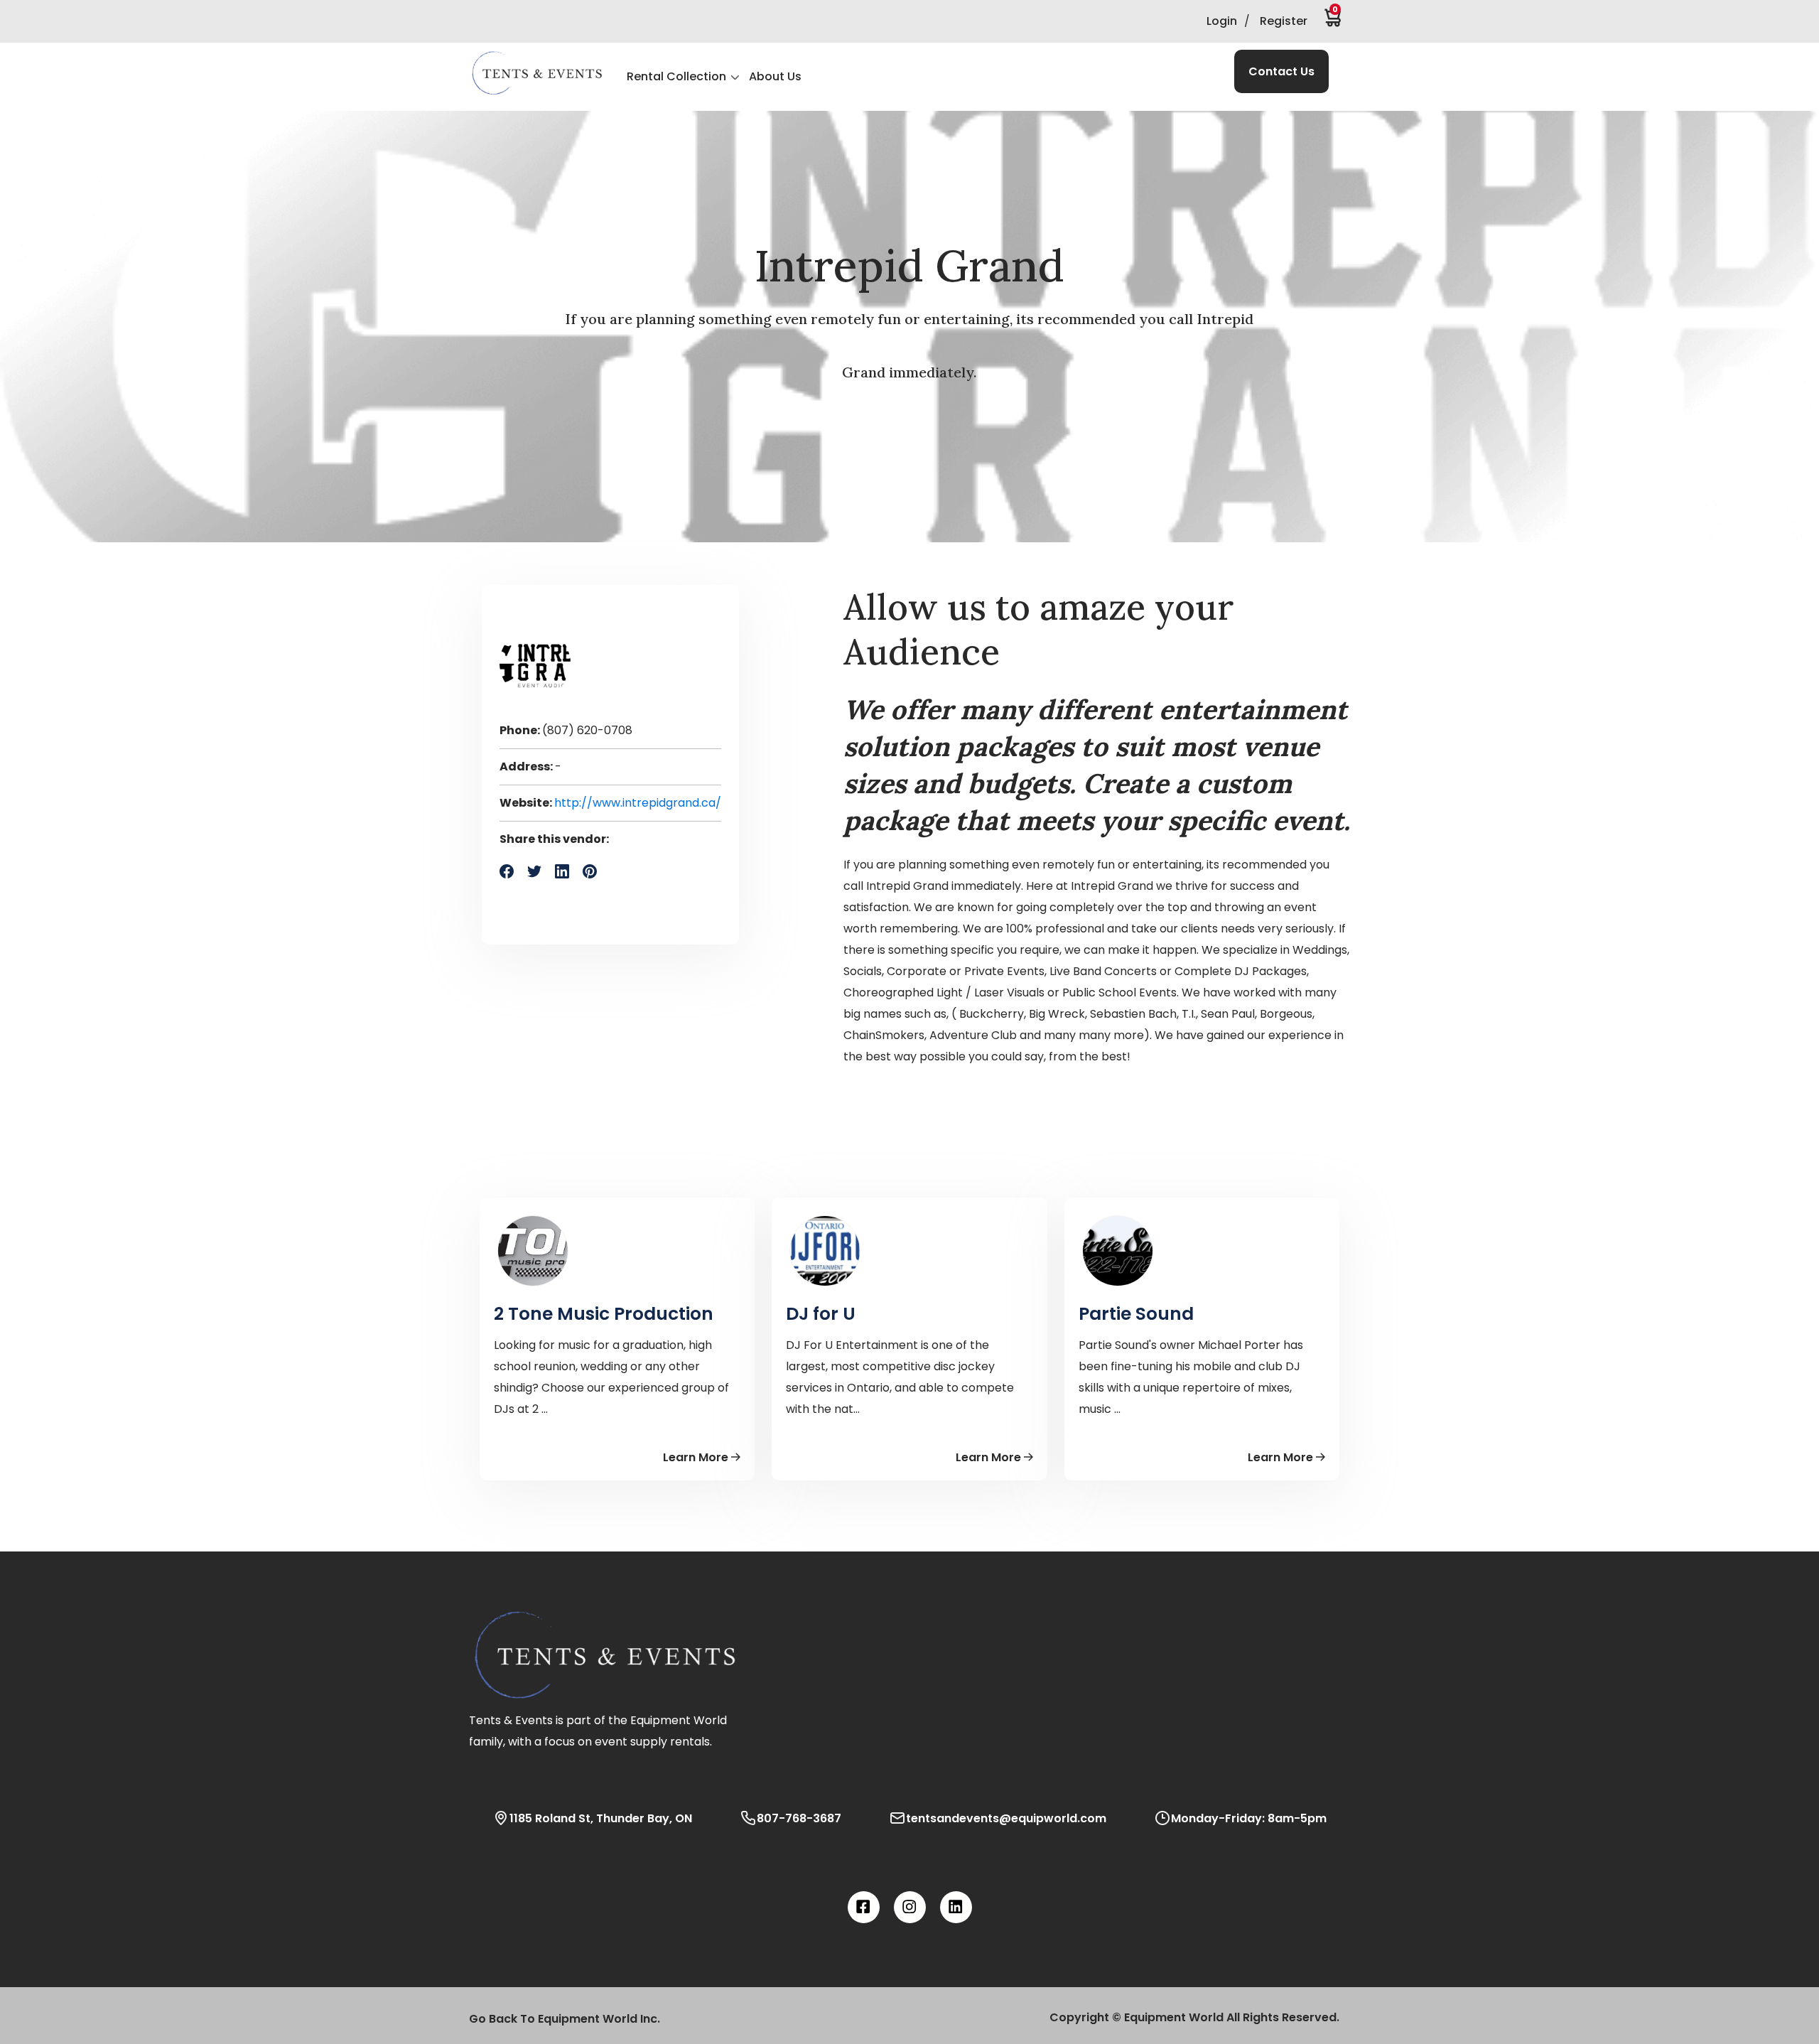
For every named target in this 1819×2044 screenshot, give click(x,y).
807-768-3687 (799, 1818)
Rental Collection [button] (676, 76)
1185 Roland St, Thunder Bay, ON (601, 1818)
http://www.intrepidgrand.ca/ (638, 803)
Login (1222, 21)
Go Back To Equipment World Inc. (565, 2019)
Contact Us (1281, 71)
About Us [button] (775, 76)
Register (1284, 21)
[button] (536, 73)
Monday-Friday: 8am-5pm (1249, 1818)
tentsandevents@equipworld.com (1006, 1818)
